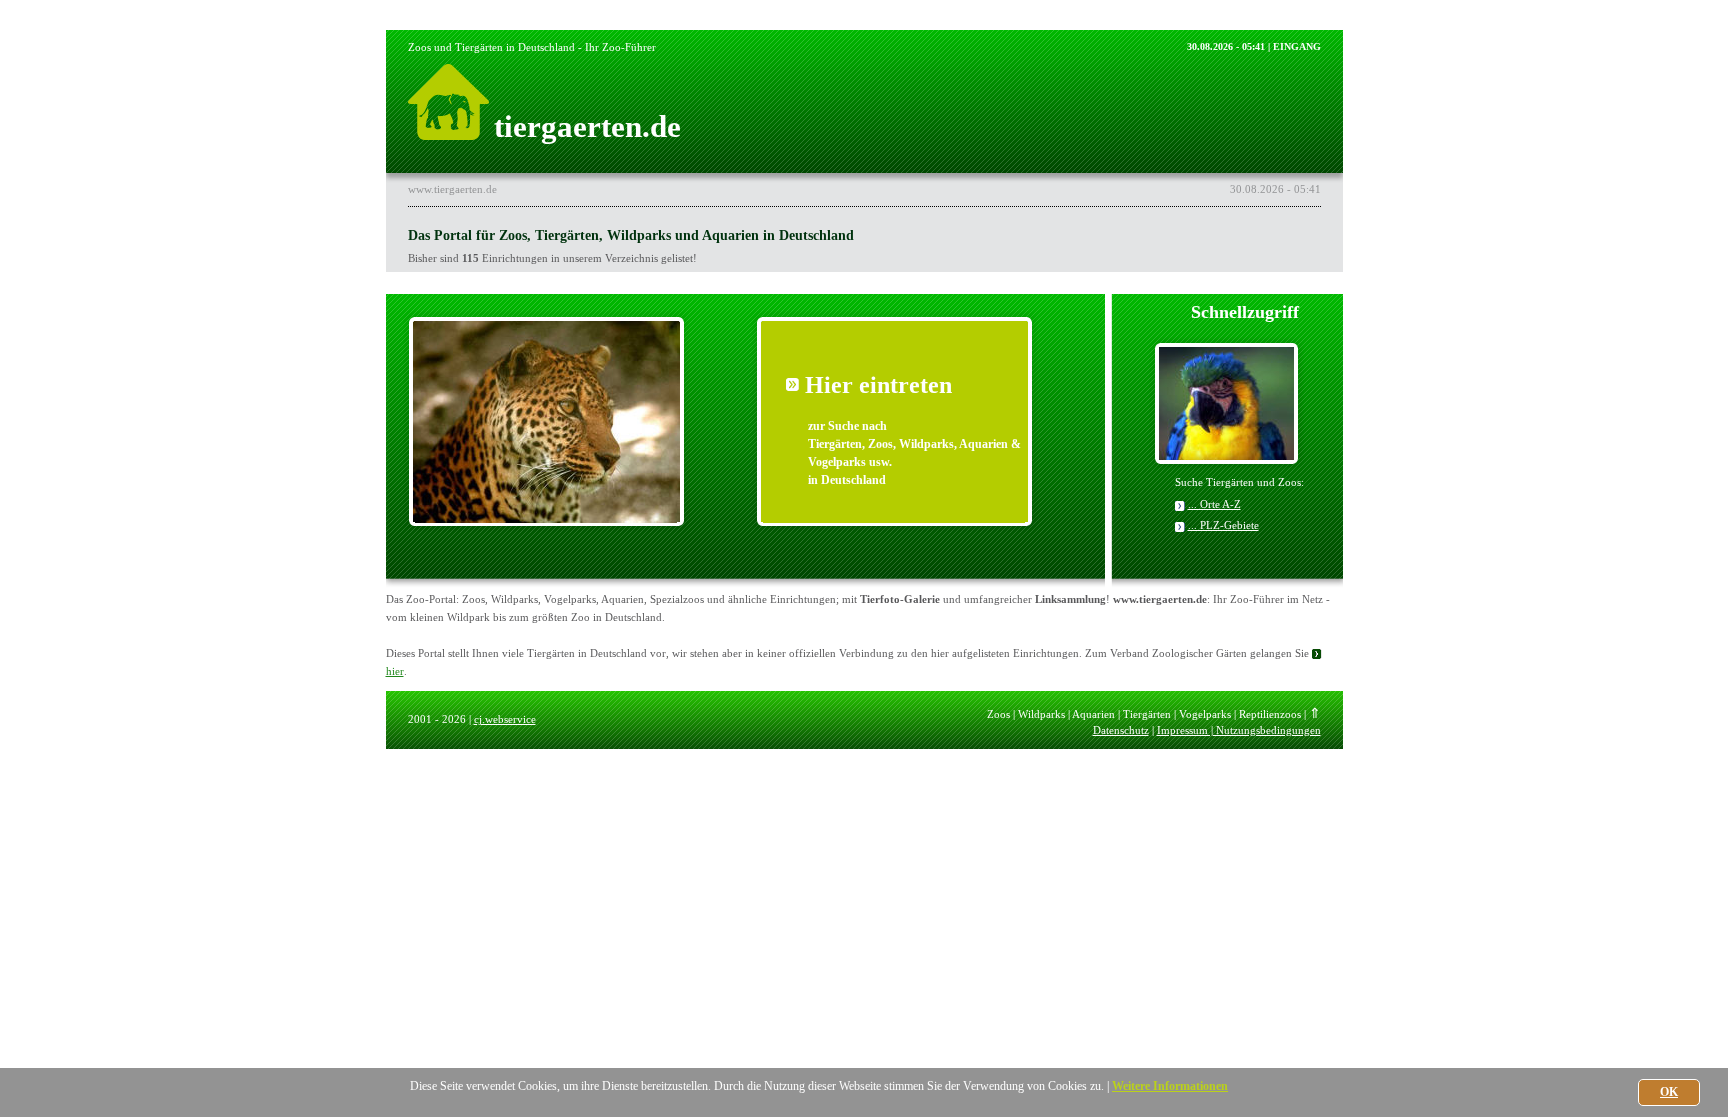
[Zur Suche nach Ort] (1226, 454)
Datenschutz (1121, 730)
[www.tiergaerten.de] (448, 134)
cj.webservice (505, 719)
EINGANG (1297, 46)
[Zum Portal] (546, 528)
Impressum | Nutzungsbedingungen (1239, 730)
